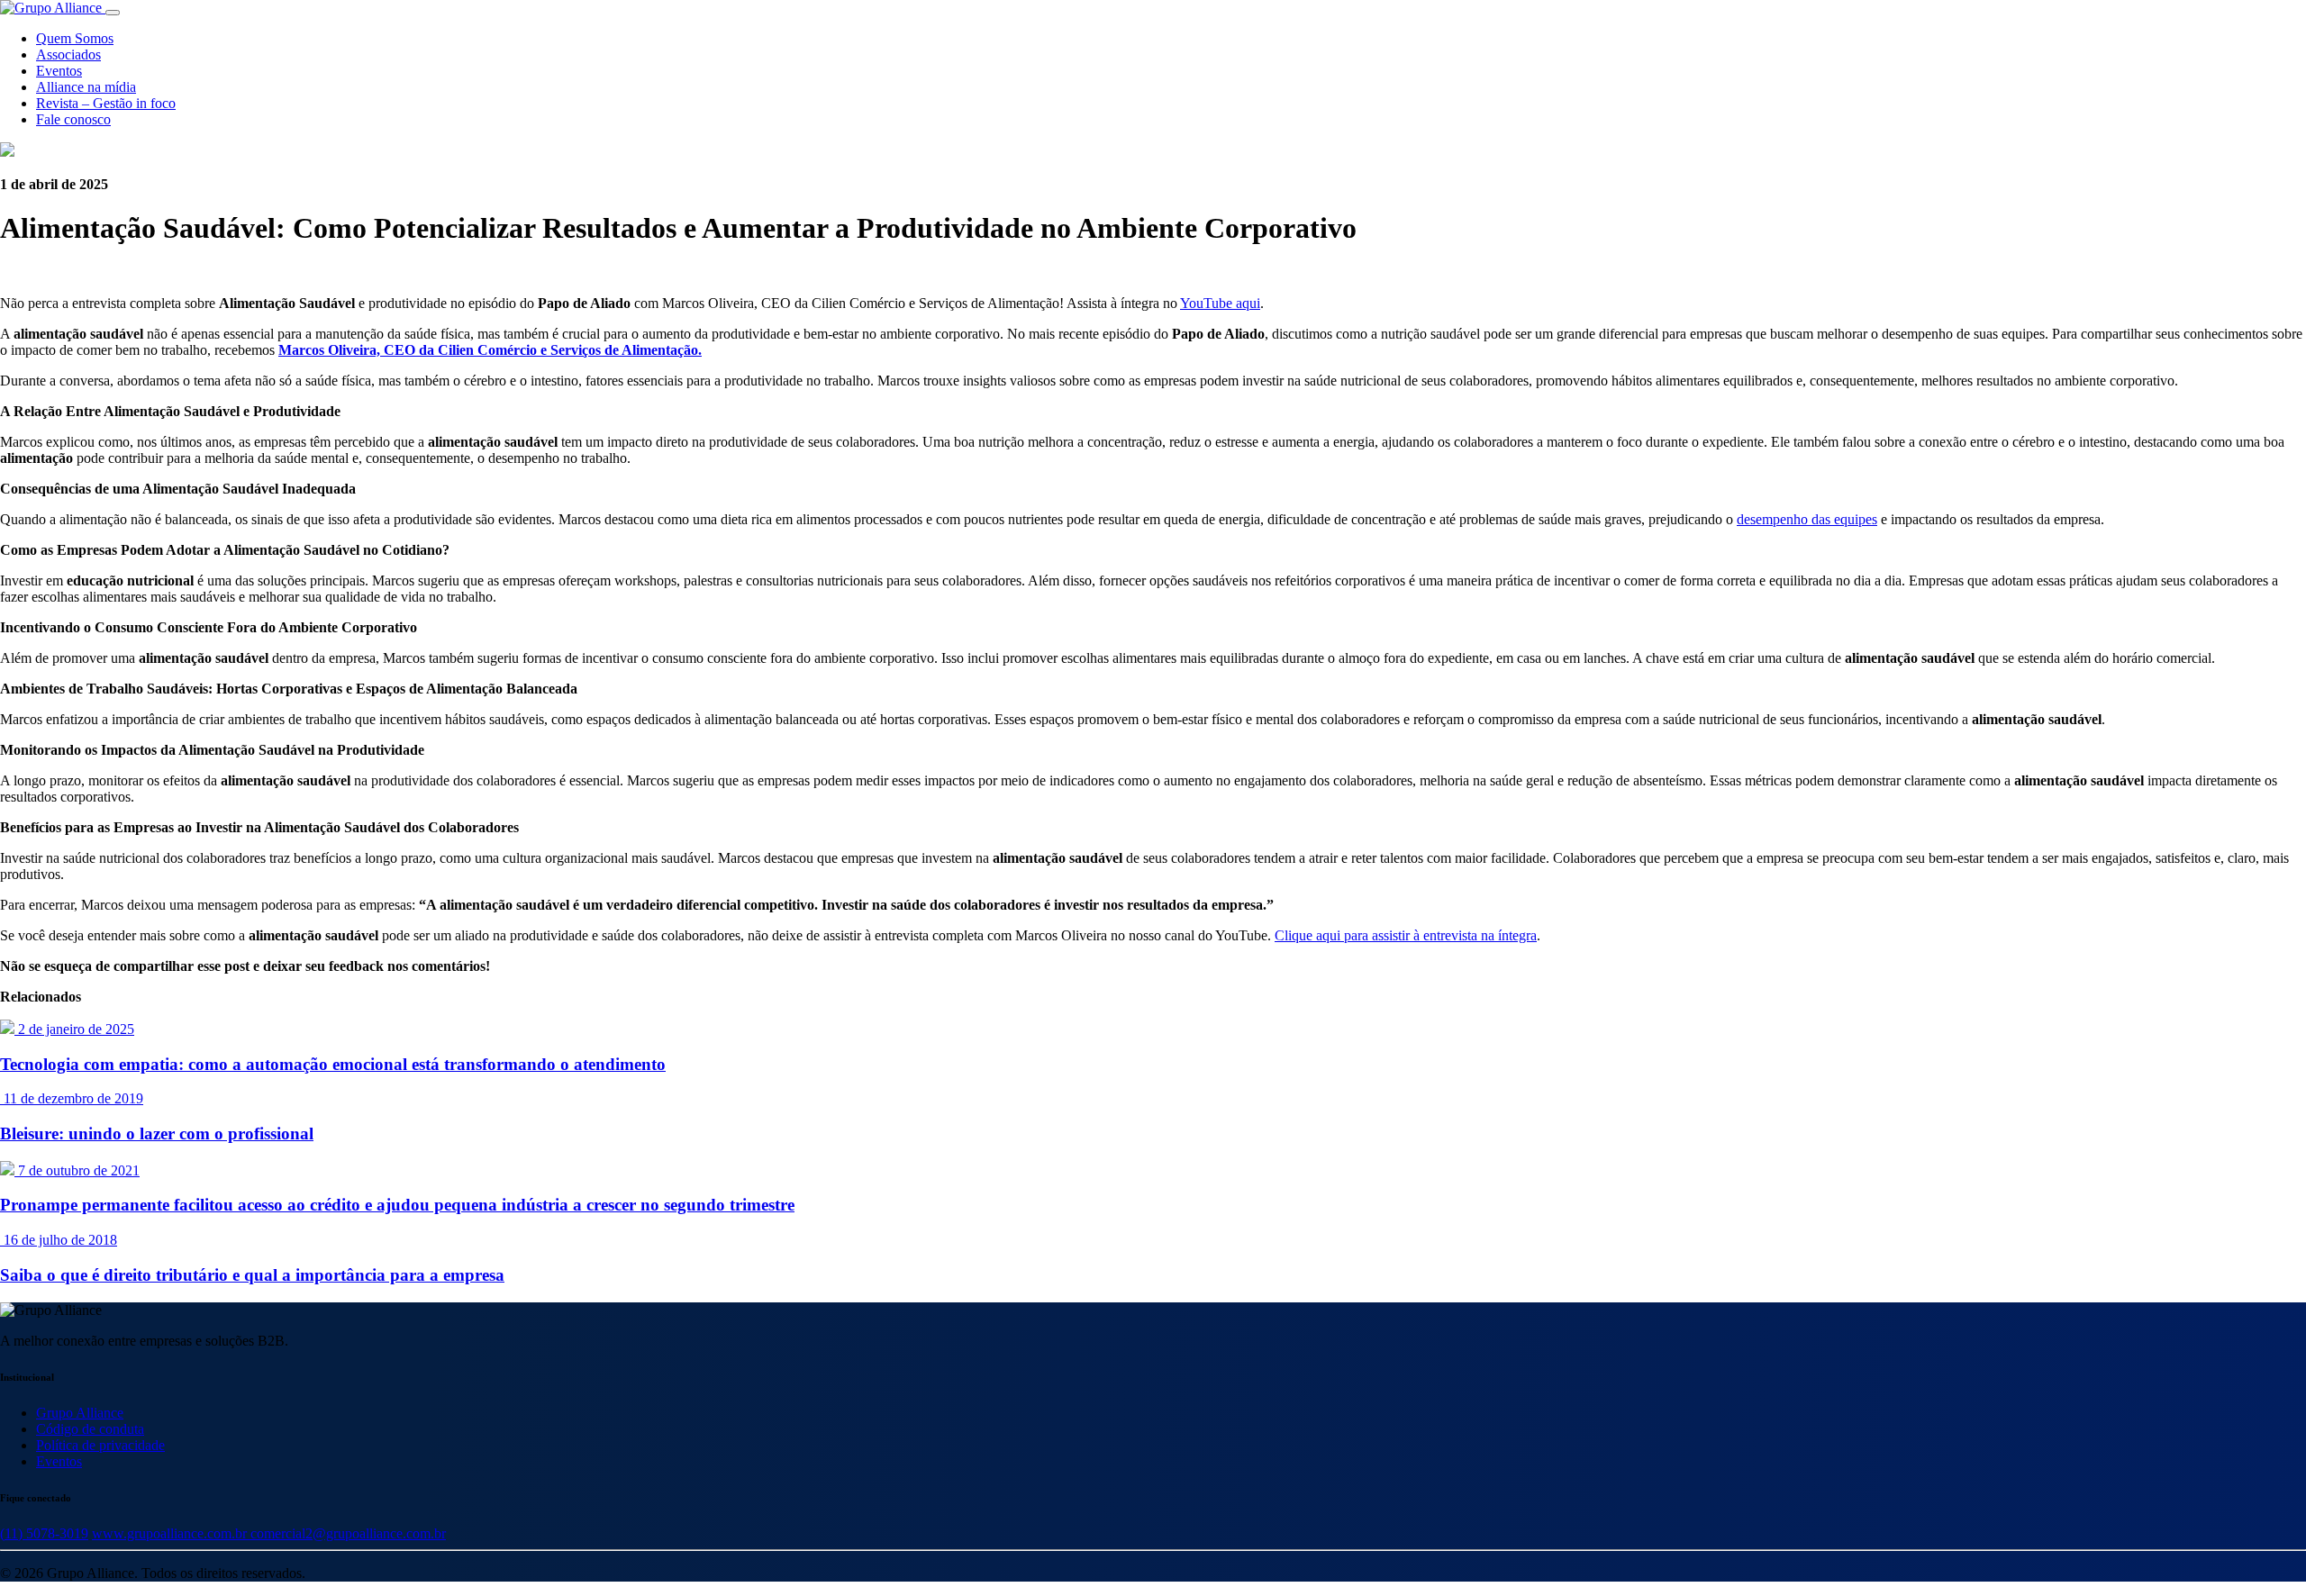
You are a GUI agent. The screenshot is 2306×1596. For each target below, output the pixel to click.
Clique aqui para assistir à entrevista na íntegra (1406, 935)
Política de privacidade (100, 1445)
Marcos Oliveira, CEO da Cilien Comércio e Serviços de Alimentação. (490, 350)
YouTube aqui (1220, 303)
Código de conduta (90, 1429)
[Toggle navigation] (113, 13)
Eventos (59, 71)
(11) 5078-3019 (44, 1533)
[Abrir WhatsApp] (2261, 1551)
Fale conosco (73, 119)
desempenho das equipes (1807, 519)
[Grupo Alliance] (53, 8)
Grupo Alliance (80, 1413)
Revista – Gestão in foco (106, 103)
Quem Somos (75, 38)
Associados (68, 54)
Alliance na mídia (86, 87)
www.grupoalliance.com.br (171, 1533)
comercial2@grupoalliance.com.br (348, 1533)
